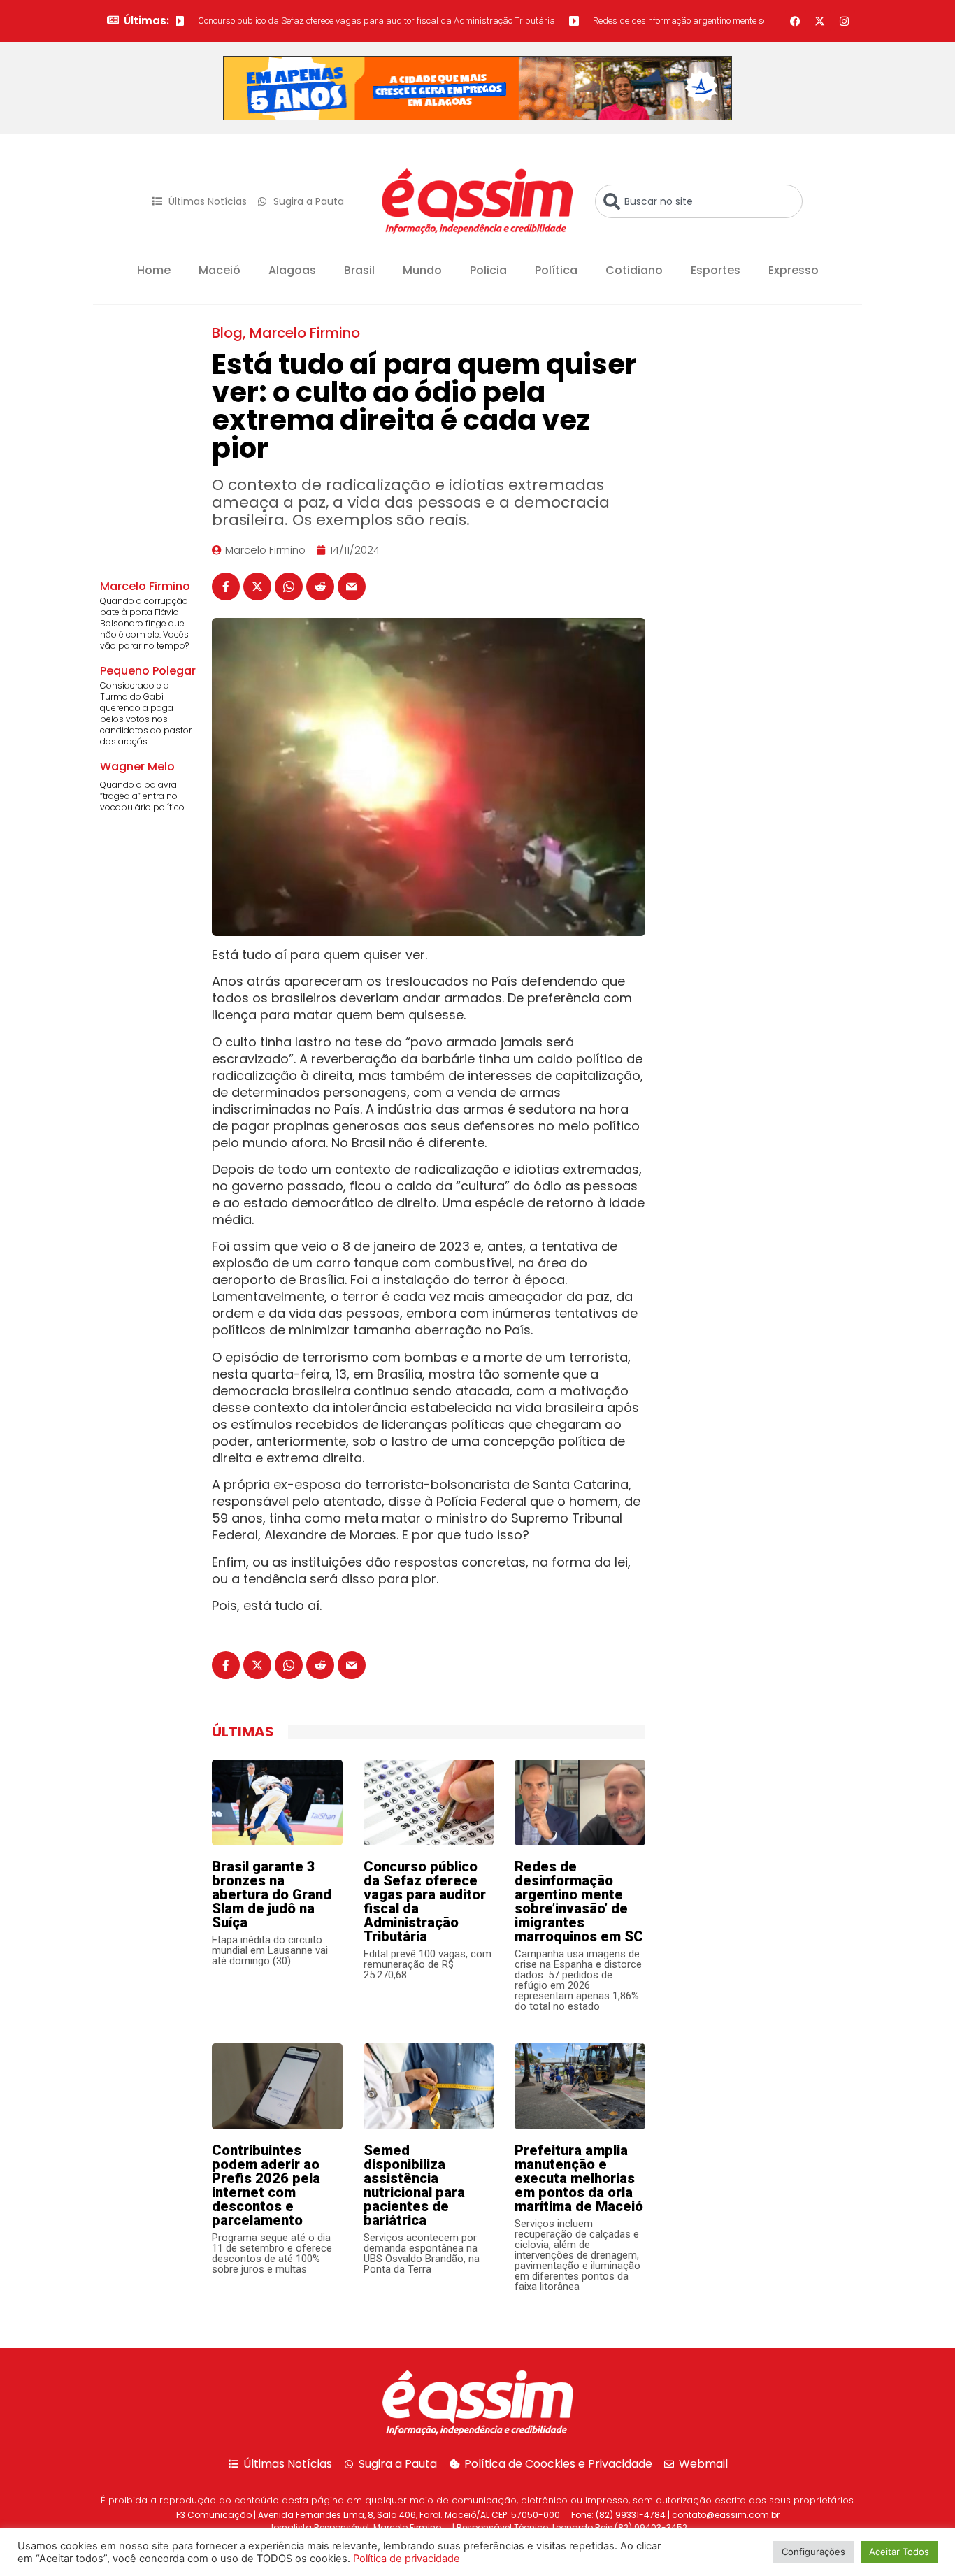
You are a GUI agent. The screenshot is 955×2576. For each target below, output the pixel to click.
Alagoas (292, 270)
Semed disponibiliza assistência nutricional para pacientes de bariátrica (414, 2185)
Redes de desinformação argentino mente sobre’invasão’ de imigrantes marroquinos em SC (731, 21)
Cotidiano (634, 270)
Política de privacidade (407, 2559)
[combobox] (699, 201)
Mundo (422, 270)
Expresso (794, 270)
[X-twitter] (820, 21)
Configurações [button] (813, 2552)
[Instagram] (845, 21)
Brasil (359, 270)
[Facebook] (796, 21)
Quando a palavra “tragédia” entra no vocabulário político (142, 796)
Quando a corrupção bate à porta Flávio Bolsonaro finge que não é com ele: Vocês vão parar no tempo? (144, 623)
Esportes (716, 270)
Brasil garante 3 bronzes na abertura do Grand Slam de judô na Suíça (272, 1894)
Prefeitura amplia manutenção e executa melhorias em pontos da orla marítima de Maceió (579, 2178)
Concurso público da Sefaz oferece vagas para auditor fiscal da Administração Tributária (335, 21)
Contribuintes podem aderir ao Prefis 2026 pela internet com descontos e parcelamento (266, 2185)
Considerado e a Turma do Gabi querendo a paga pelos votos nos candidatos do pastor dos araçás (146, 713)
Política (556, 270)
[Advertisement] (764, 410)
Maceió (220, 270)
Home (154, 270)
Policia (488, 270)
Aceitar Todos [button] (899, 2552)
